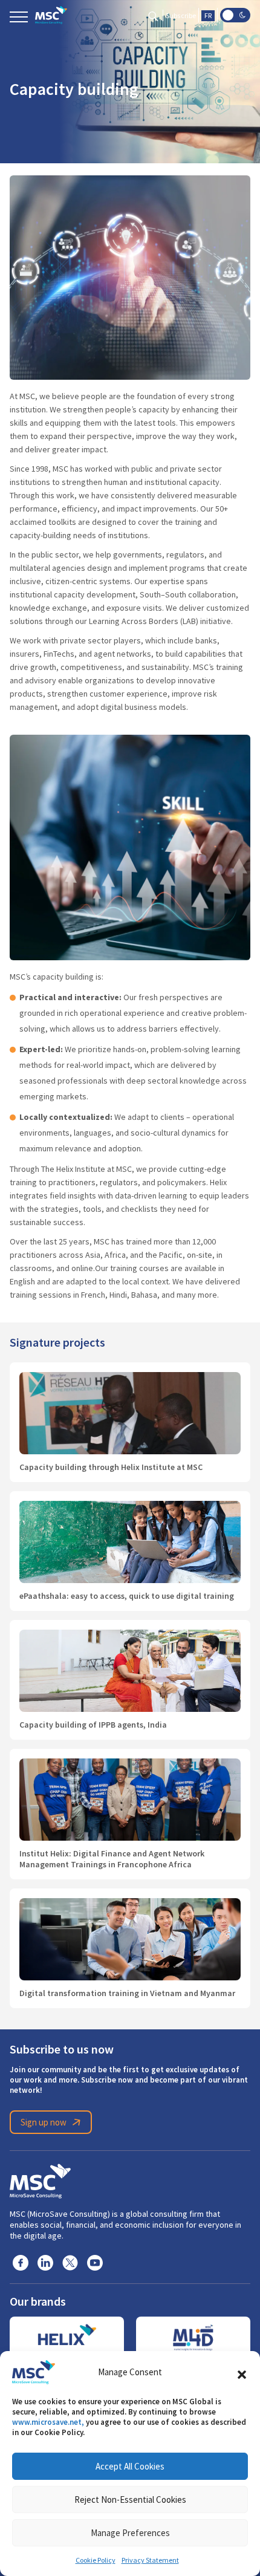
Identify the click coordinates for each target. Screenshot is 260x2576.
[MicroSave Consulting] (40, 2179)
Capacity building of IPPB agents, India (93, 1725)
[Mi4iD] (193, 2338)
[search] (153, 15)
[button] (242, 2372)
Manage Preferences (130, 2533)
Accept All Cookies (130, 2466)
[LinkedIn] (45, 2262)
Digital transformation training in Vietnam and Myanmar (127, 1993)
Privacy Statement (150, 2560)
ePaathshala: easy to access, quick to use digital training (127, 1596)
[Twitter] (70, 2262)
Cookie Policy (96, 2560)
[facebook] (21, 2262)
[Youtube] (95, 2262)
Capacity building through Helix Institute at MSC (111, 1467)
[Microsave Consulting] (51, 15)
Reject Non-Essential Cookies (130, 2500)
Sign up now (44, 2122)
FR (208, 16)
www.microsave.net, (48, 2422)
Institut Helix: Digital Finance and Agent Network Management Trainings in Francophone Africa (112, 1859)
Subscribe (181, 16)
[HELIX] (67, 2338)
